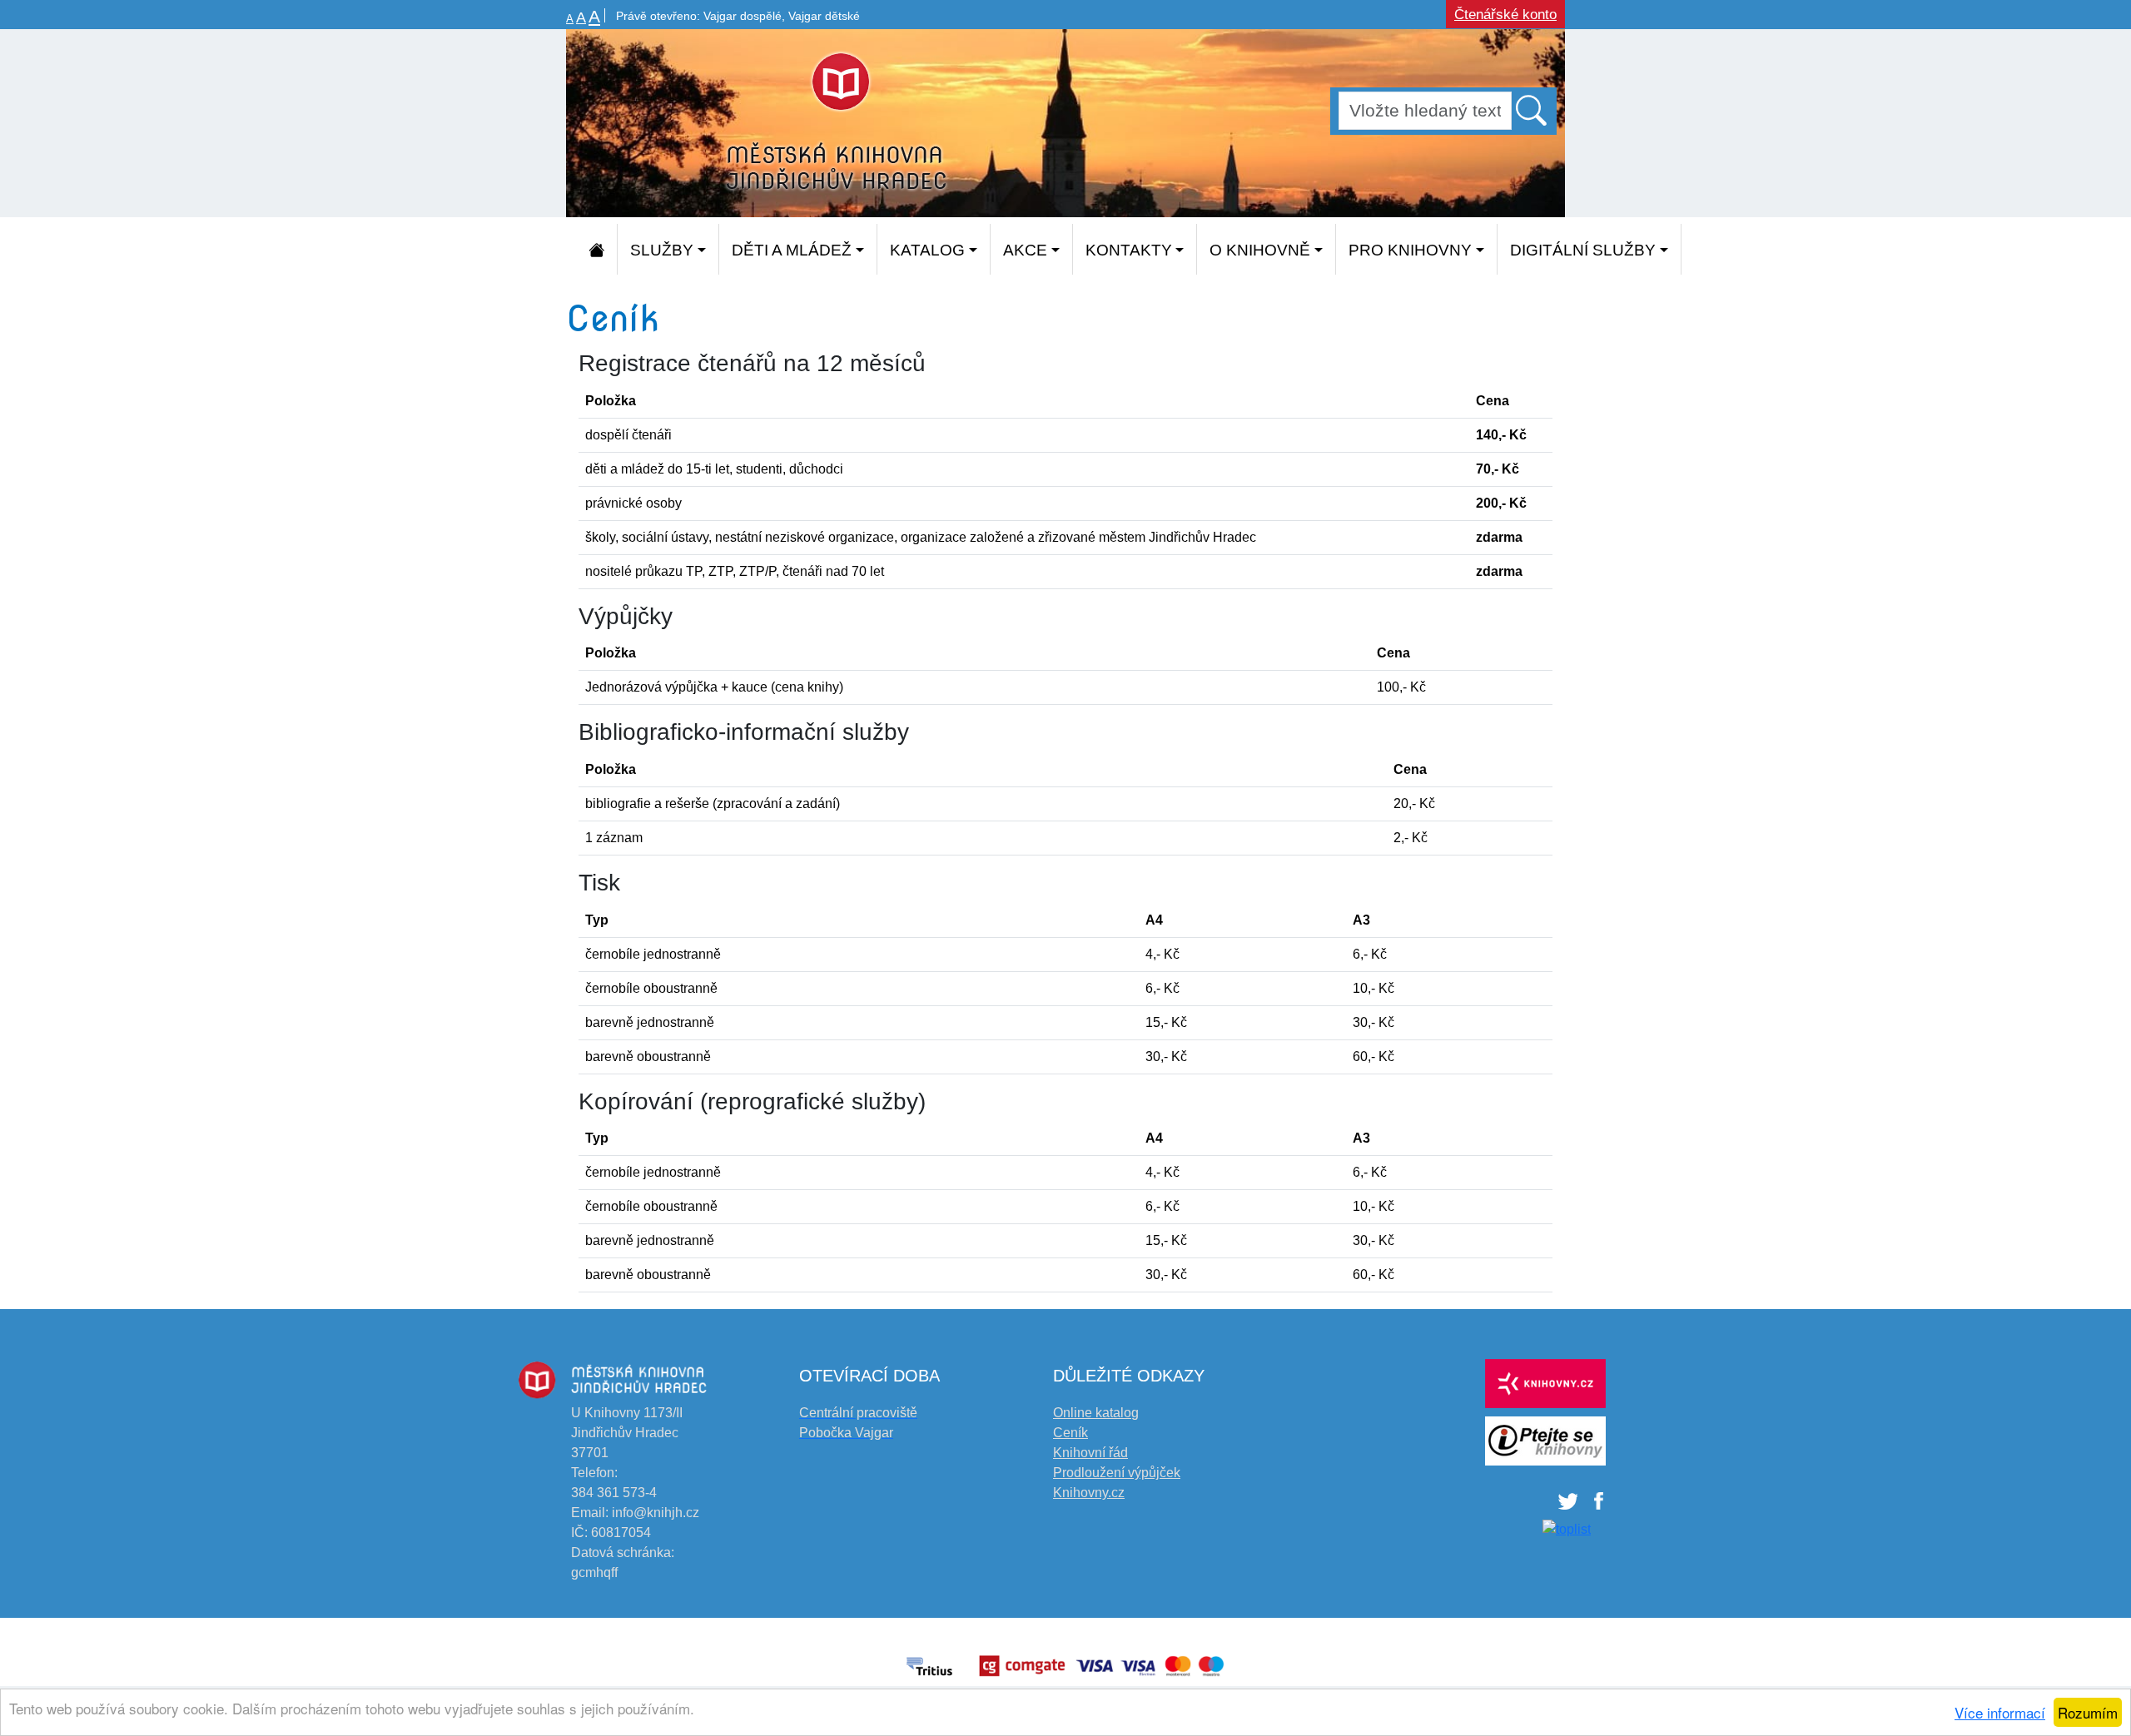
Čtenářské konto (1505, 15)
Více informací (2000, 1712)
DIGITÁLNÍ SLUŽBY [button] (1583, 250)
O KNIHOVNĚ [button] (1260, 250)
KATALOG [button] (927, 250)
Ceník (1070, 1433)
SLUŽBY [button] (662, 250)
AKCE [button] (1025, 250)
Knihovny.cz (1089, 1493)
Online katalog (1096, 1413)
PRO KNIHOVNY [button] (1410, 250)
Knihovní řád (1090, 1453)
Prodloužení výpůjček (1117, 1473)
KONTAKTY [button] (1129, 250)
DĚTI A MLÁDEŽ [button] (792, 250)
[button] (1532, 110)
